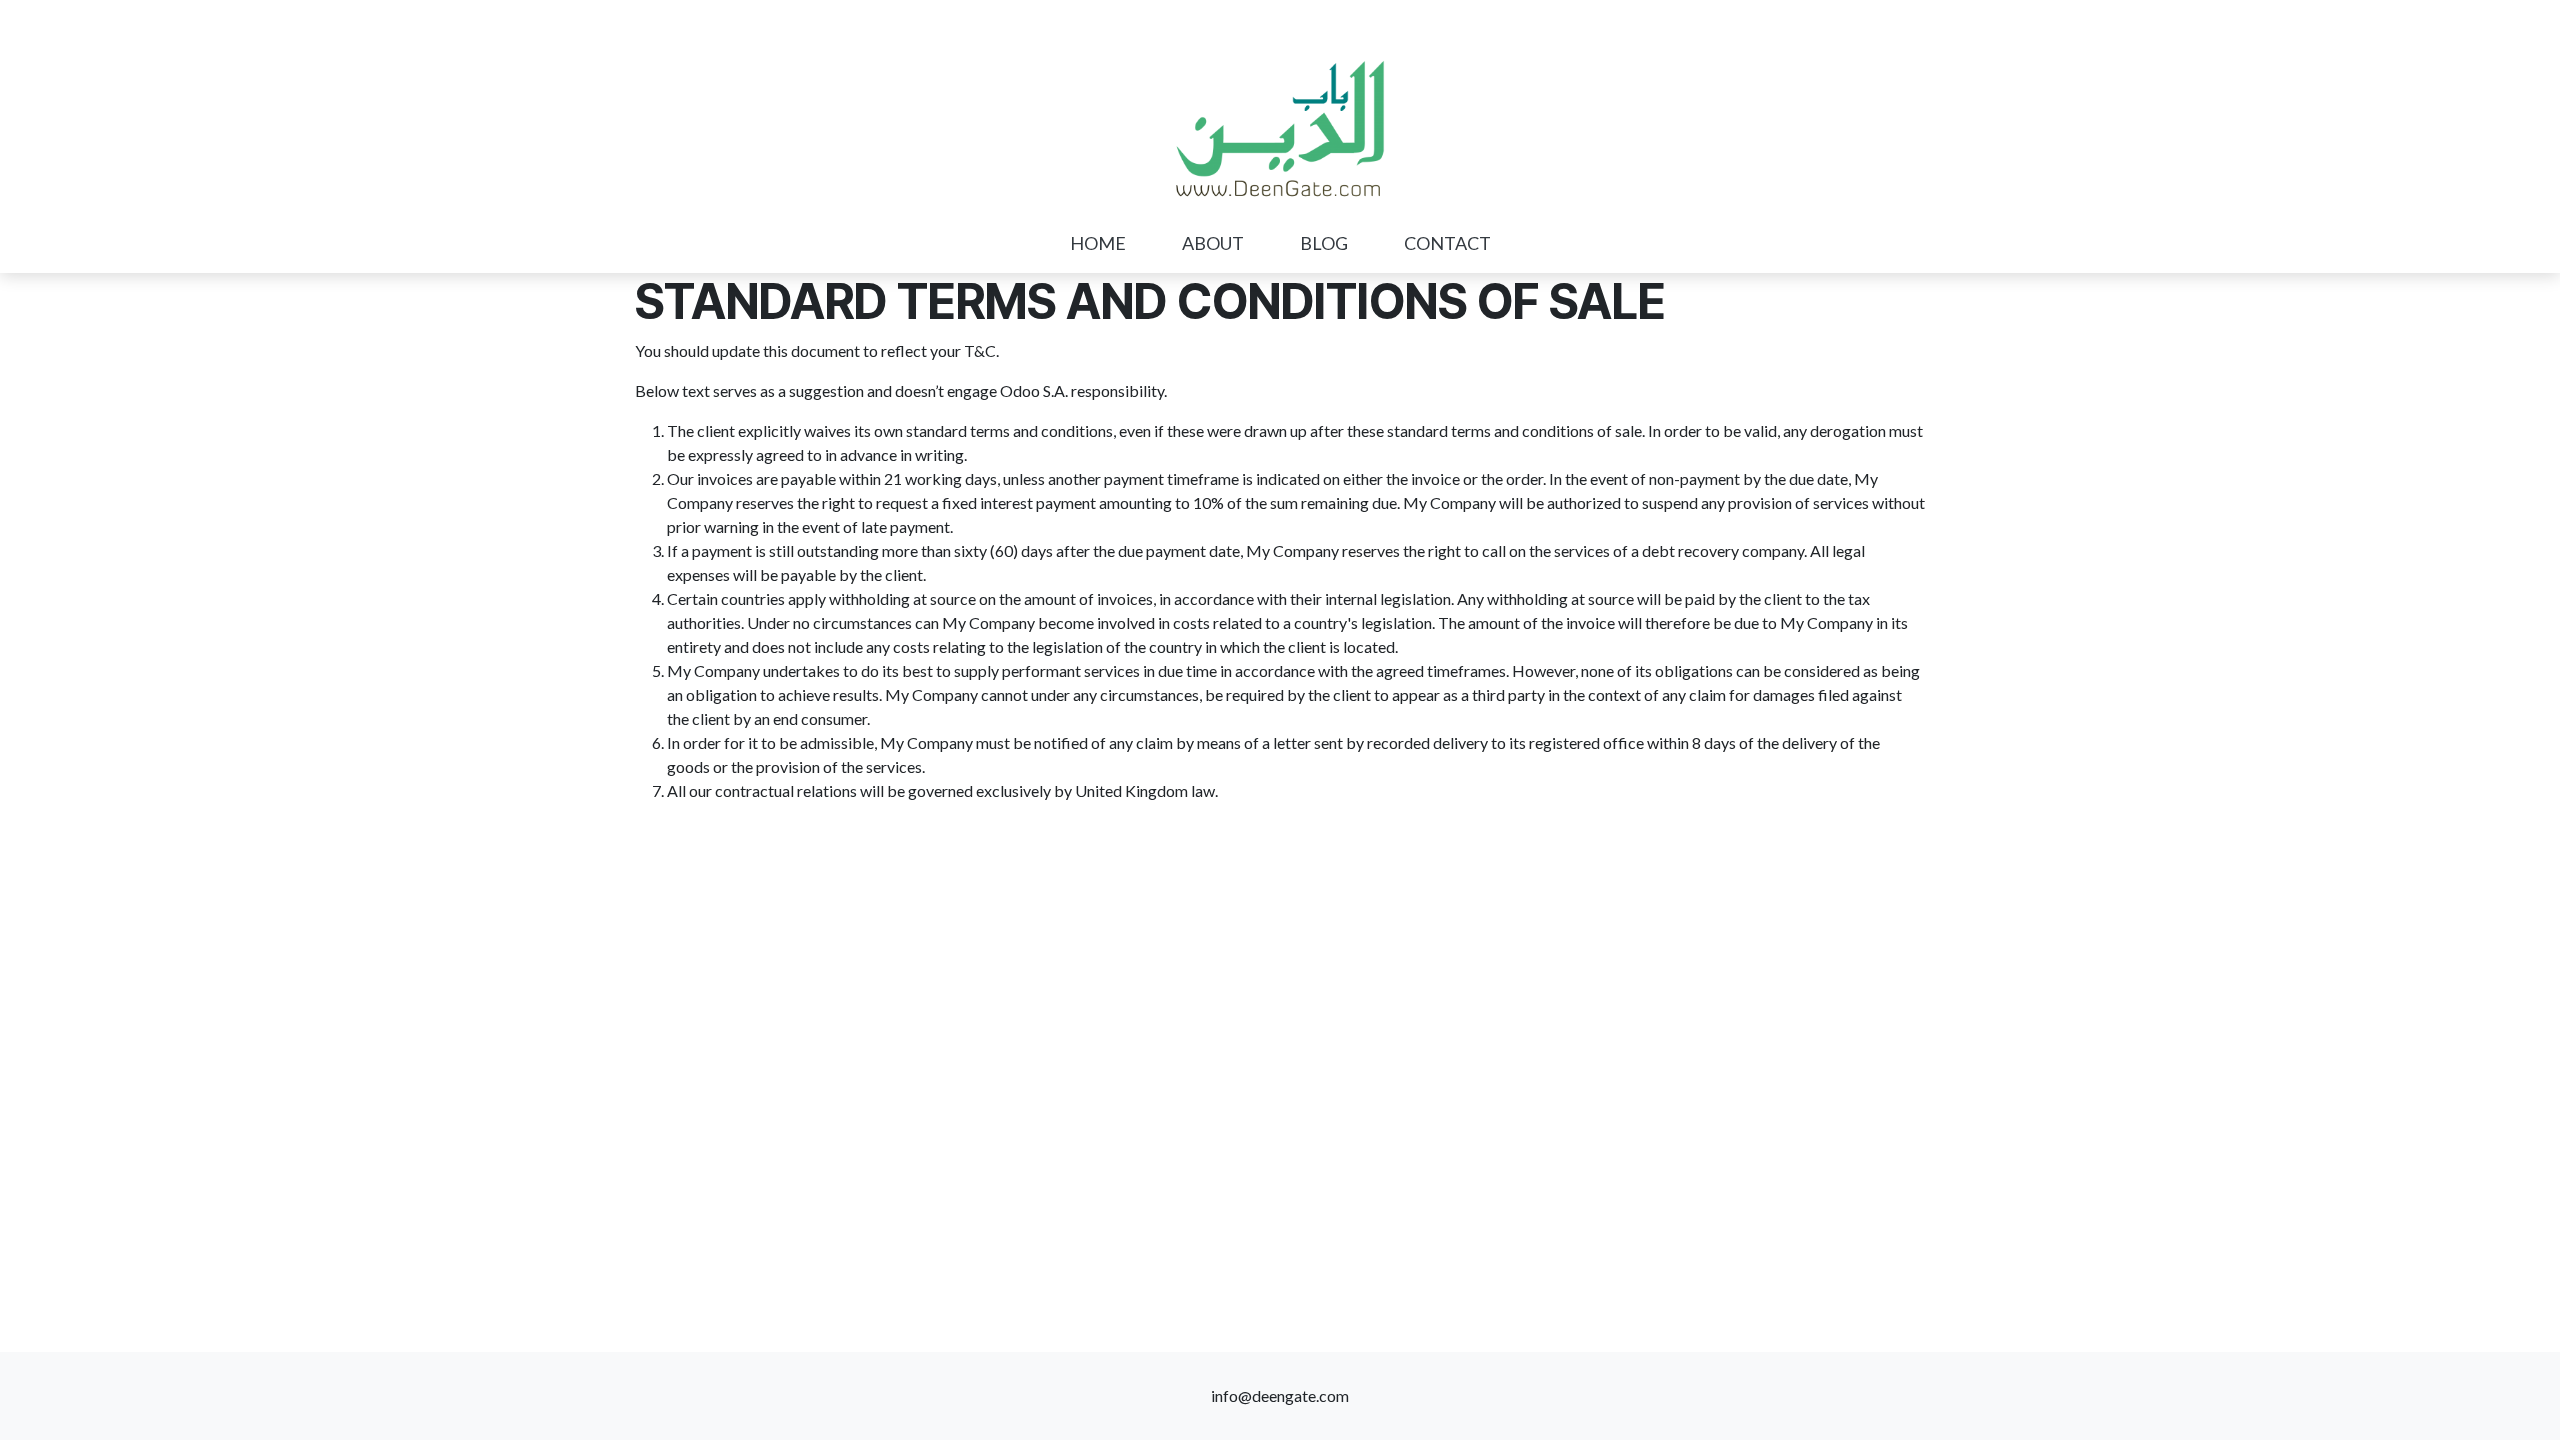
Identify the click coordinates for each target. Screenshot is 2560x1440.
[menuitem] (1098, 243)
